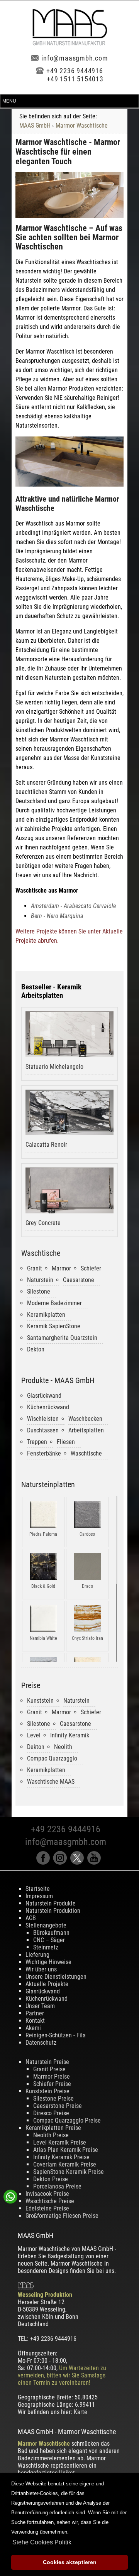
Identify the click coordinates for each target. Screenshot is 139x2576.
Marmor (61, 1268)
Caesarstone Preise (58, 2106)
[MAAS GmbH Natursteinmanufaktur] (70, 43)
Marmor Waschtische (82, 126)
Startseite (38, 1889)
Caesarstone (79, 1280)
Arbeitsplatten (86, 1430)
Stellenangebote (46, 1925)
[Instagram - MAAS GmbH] (62, 1863)
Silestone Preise (53, 2098)
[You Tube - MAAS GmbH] (95, 1863)
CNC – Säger (49, 1940)
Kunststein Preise (47, 2091)
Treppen (37, 1442)
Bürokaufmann (51, 1933)
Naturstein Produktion (53, 1911)
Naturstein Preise (47, 2062)
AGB (31, 1918)
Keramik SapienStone (54, 1326)
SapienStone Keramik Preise (69, 2172)
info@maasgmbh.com (75, 58)
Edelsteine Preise (47, 2208)
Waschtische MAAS (51, 1782)
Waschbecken (85, 1419)
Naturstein (40, 1280)
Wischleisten (43, 1419)
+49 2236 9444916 (75, 71)
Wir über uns (41, 1969)
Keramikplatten (46, 1315)
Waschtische (86, 1453)
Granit (35, 1268)
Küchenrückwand (48, 1407)
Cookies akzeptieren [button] (70, 2562)
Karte (81, 2412)
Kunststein (40, 1701)
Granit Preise (49, 2069)
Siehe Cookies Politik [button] (42, 2542)
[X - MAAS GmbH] (79, 1863)
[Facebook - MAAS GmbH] (45, 1863)
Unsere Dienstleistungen (56, 1977)
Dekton (36, 1349)
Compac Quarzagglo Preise (67, 2120)
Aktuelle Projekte (47, 1984)
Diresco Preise (51, 2113)
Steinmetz (46, 1947)
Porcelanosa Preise (57, 2186)
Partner (35, 2013)
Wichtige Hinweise (48, 1962)
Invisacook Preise (47, 2194)
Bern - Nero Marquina (57, 916)
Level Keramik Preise (60, 2142)
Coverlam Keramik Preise (65, 2164)
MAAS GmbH (35, 126)
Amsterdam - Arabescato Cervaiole (73, 906)
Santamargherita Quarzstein (62, 1338)
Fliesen (66, 1442)
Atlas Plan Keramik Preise (66, 2150)
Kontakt (35, 2021)
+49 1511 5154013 (75, 79)
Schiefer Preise (52, 2084)
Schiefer (91, 1268)
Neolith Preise (51, 2135)
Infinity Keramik (70, 1735)
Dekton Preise (51, 2179)
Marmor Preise (52, 2076)
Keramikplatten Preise (53, 2128)
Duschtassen (43, 1430)
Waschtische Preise (50, 2201)
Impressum (39, 1896)
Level (34, 1735)
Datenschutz (41, 2043)
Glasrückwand (44, 1396)
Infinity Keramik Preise (61, 2157)
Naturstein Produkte (51, 1903)
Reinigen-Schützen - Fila (56, 2035)
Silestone (39, 1291)
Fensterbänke (44, 1453)
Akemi (33, 2028)
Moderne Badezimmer (54, 1303)
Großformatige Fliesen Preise (62, 2216)
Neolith (63, 1747)
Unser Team (40, 2006)
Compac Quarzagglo (52, 1758)
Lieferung (37, 1955)
